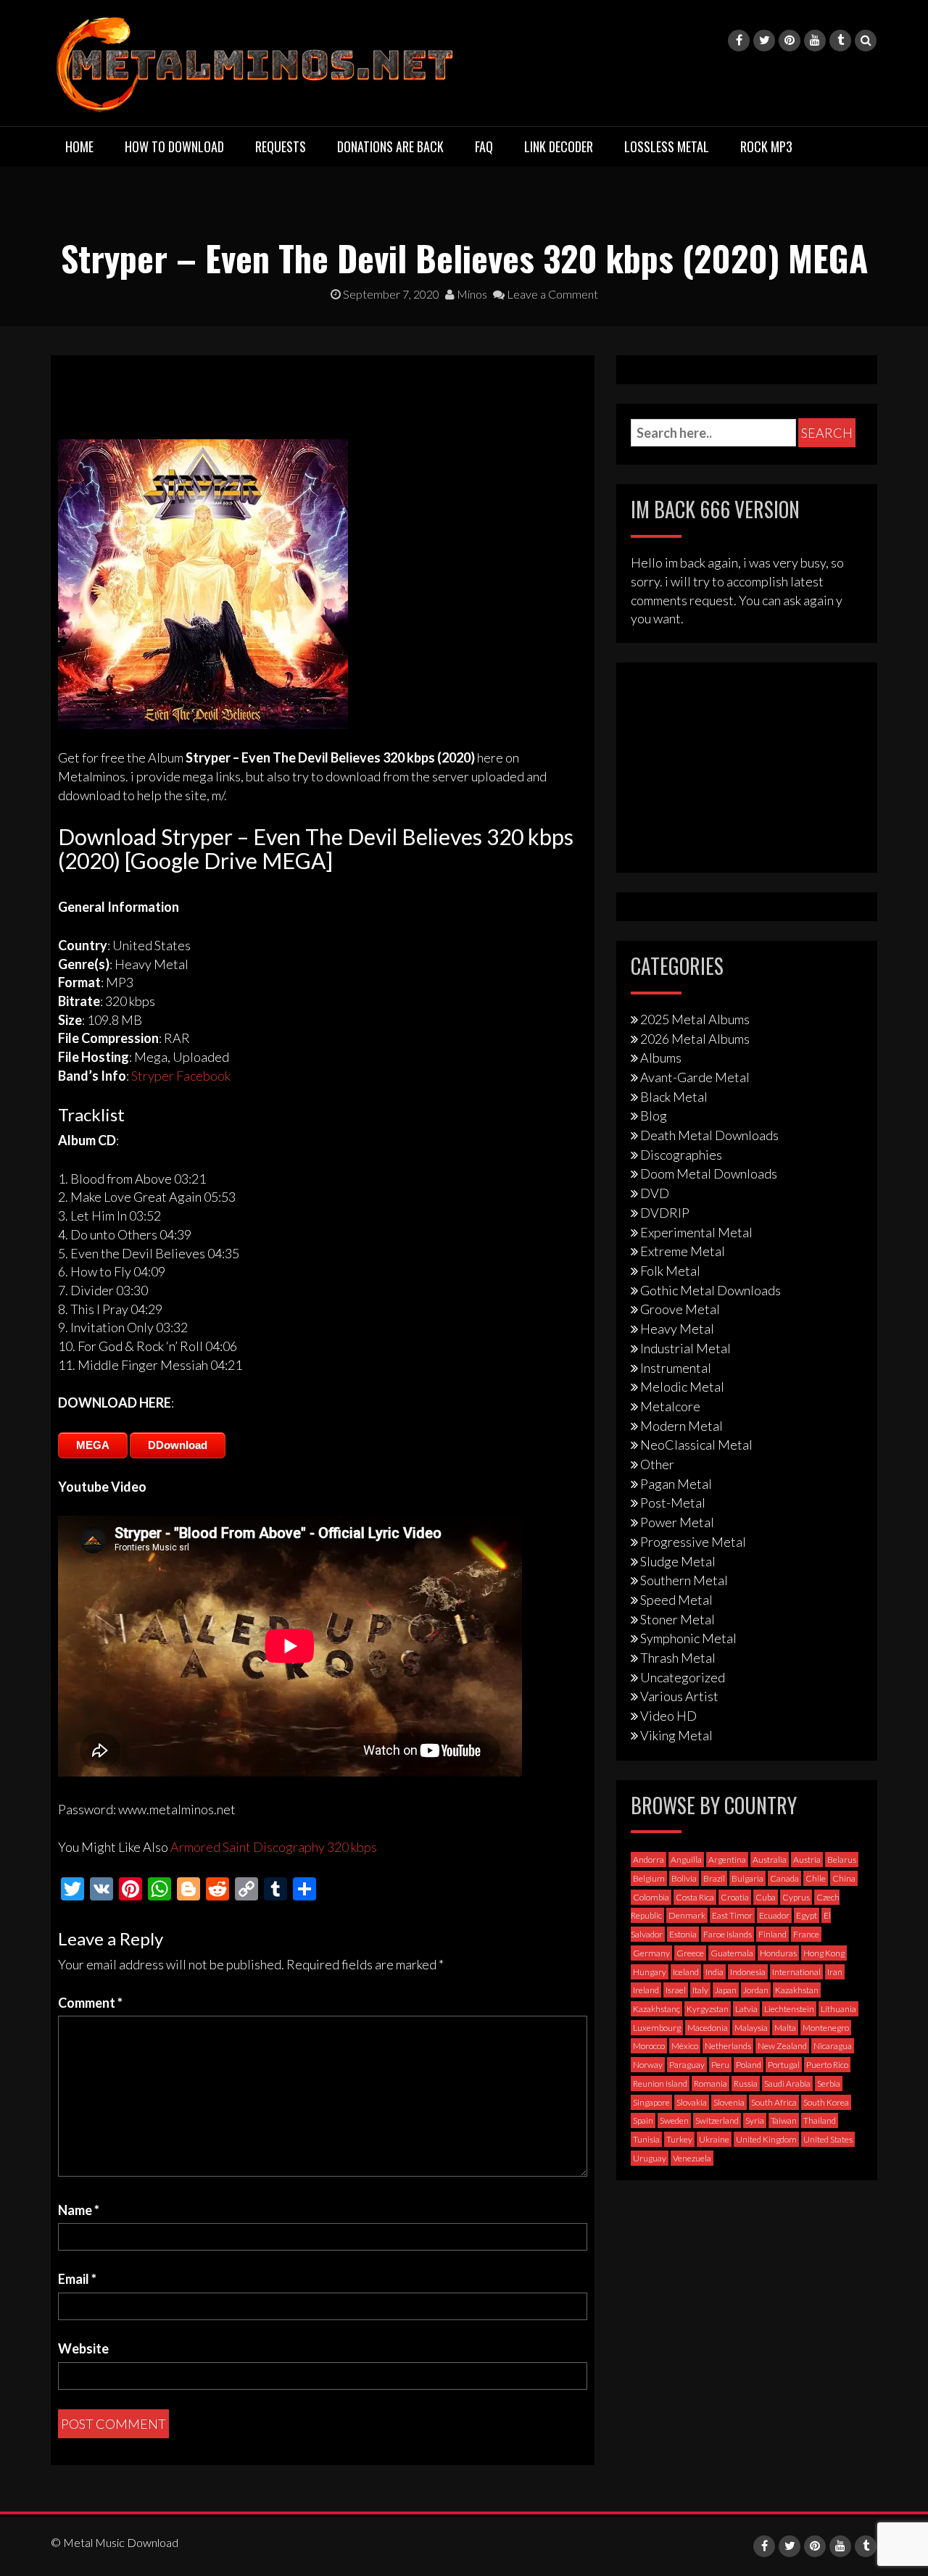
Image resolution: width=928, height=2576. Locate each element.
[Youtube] (815, 41)
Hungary (650, 1972)
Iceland (686, 1972)
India (714, 1972)
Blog (654, 1115)
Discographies (681, 1155)
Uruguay (650, 2158)
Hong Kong (824, 1953)
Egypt (807, 1915)
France (806, 1934)
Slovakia (692, 2102)
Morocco (649, 2046)
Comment (90, 2003)
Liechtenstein (789, 2009)
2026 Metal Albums (695, 1039)
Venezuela (692, 2158)
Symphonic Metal (688, 1638)
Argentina (727, 1860)
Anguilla (686, 1860)
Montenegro (826, 2028)
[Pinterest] (790, 41)
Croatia (735, 1897)
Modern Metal (681, 1426)
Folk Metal (670, 1271)
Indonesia (748, 1972)
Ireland (646, 1990)
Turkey (679, 2139)
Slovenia (729, 2102)
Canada (784, 1878)
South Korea (826, 2102)
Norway (648, 2065)
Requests (281, 146)
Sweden (674, 2120)
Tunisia (646, 2139)
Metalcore (670, 1406)
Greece (690, 1953)
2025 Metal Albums (695, 1019)
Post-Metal (673, 1503)
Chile (816, 1878)
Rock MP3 (766, 146)
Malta (785, 2028)
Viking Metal (676, 1735)
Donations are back (390, 146)
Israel (676, 1990)
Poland (749, 2065)
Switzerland (717, 2120)
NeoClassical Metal (696, 1445)
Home (79, 146)
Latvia (746, 2009)
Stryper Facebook (181, 1076)
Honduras (778, 1953)
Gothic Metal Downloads (710, 1290)
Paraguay (687, 2065)
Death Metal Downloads (709, 1135)
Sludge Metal (678, 1561)
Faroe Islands (728, 1934)
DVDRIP (665, 1213)
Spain (643, 2120)
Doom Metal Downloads (709, 1173)
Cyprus (796, 1897)
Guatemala (732, 1953)
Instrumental (676, 1368)
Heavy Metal (677, 1329)
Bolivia (684, 1878)
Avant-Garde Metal (695, 1077)
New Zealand (782, 2046)
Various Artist (679, 1696)
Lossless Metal (667, 146)
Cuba (766, 1897)
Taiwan (784, 2120)
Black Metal (674, 1097)
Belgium (649, 1878)
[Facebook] (739, 41)
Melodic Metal (682, 1387)
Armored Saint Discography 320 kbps (274, 1847)
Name (79, 2210)
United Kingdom (766, 2139)
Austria (807, 1860)
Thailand (820, 2120)
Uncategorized (683, 1677)
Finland (772, 1934)
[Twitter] (764, 41)
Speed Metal (676, 1600)
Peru (720, 2065)
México (685, 2046)
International (796, 1972)
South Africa (774, 2102)
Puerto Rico (827, 2065)
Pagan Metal (676, 1484)
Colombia (651, 1897)
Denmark (687, 1915)
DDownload (178, 1445)
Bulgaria (747, 1878)
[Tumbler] (840, 41)
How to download (174, 146)
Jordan (756, 1990)
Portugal (784, 2065)
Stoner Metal (678, 1619)
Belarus (842, 1860)
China (844, 1878)
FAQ (484, 146)
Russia (746, 2083)
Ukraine (714, 2139)
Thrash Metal (678, 1658)
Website (83, 2348)
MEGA (93, 1445)
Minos (471, 294)
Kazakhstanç (656, 2009)
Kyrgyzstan (708, 2009)
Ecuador (774, 1915)
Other (657, 1464)
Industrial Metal (685, 1348)
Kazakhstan (797, 1990)
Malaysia (751, 2028)
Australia (770, 1860)
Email (77, 2279)
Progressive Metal (693, 1542)
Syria (755, 2120)
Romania (710, 2083)
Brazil (714, 1878)
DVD (655, 1193)
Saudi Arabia (787, 2083)
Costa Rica (695, 1897)
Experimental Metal (696, 1232)
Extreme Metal (683, 1251)
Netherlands (728, 2046)
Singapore (651, 2102)
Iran (835, 1972)
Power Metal (677, 1522)
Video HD (668, 1716)
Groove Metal (680, 1309)
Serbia (829, 2083)
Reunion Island (660, 2083)
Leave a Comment (551, 294)
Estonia (683, 1934)
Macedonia (708, 2028)
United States (828, 2139)
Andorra (649, 1860)
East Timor (732, 1915)
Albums (661, 1058)
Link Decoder (559, 146)
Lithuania (838, 2009)
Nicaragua (833, 2046)
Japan (726, 1990)
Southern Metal (684, 1580)
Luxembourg (657, 2028)
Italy (700, 1990)
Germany (651, 1953)
